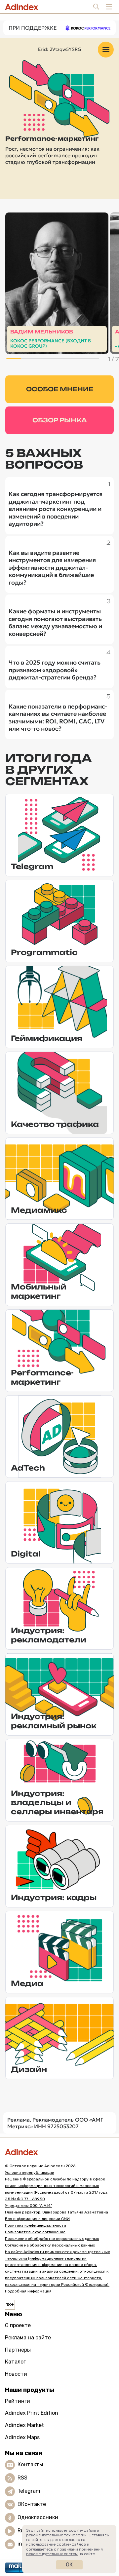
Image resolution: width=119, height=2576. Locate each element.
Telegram (32, 866)
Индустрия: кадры (54, 1897)
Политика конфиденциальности (36, 2225)
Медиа (27, 1983)
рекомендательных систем (52, 2554)
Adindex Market (24, 2425)
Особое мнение (60, 389)
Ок (69, 2565)
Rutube (27, 2531)
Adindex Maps (22, 2437)
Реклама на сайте (28, 2338)
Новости (16, 2374)
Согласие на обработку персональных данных (50, 2245)
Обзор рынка (60, 420)
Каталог (15, 2362)
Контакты (30, 2464)
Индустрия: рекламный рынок (54, 1721)
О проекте (18, 2325)
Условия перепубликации (30, 2172)
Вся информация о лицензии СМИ (37, 2219)
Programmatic (44, 952)
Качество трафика (55, 1124)
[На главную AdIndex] (59, 2152)
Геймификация (47, 1038)
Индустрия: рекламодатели (49, 1635)
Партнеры (18, 2350)
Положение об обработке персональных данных (52, 2239)
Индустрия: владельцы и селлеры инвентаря (57, 1802)
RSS (22, 2478)
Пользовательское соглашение (35, 2232)
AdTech (28, 1468)
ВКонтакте (32, 2504)
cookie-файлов (71, 2544)
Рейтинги (18, 2401)
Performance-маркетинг (42, 1377)
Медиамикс (39, 1210)
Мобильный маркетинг (39, 1291)
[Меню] (106, 50)
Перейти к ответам (57, 342)
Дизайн (29, 2069)
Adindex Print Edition (32, 2413)
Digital (26, 1554)
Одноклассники (38, 2517)
